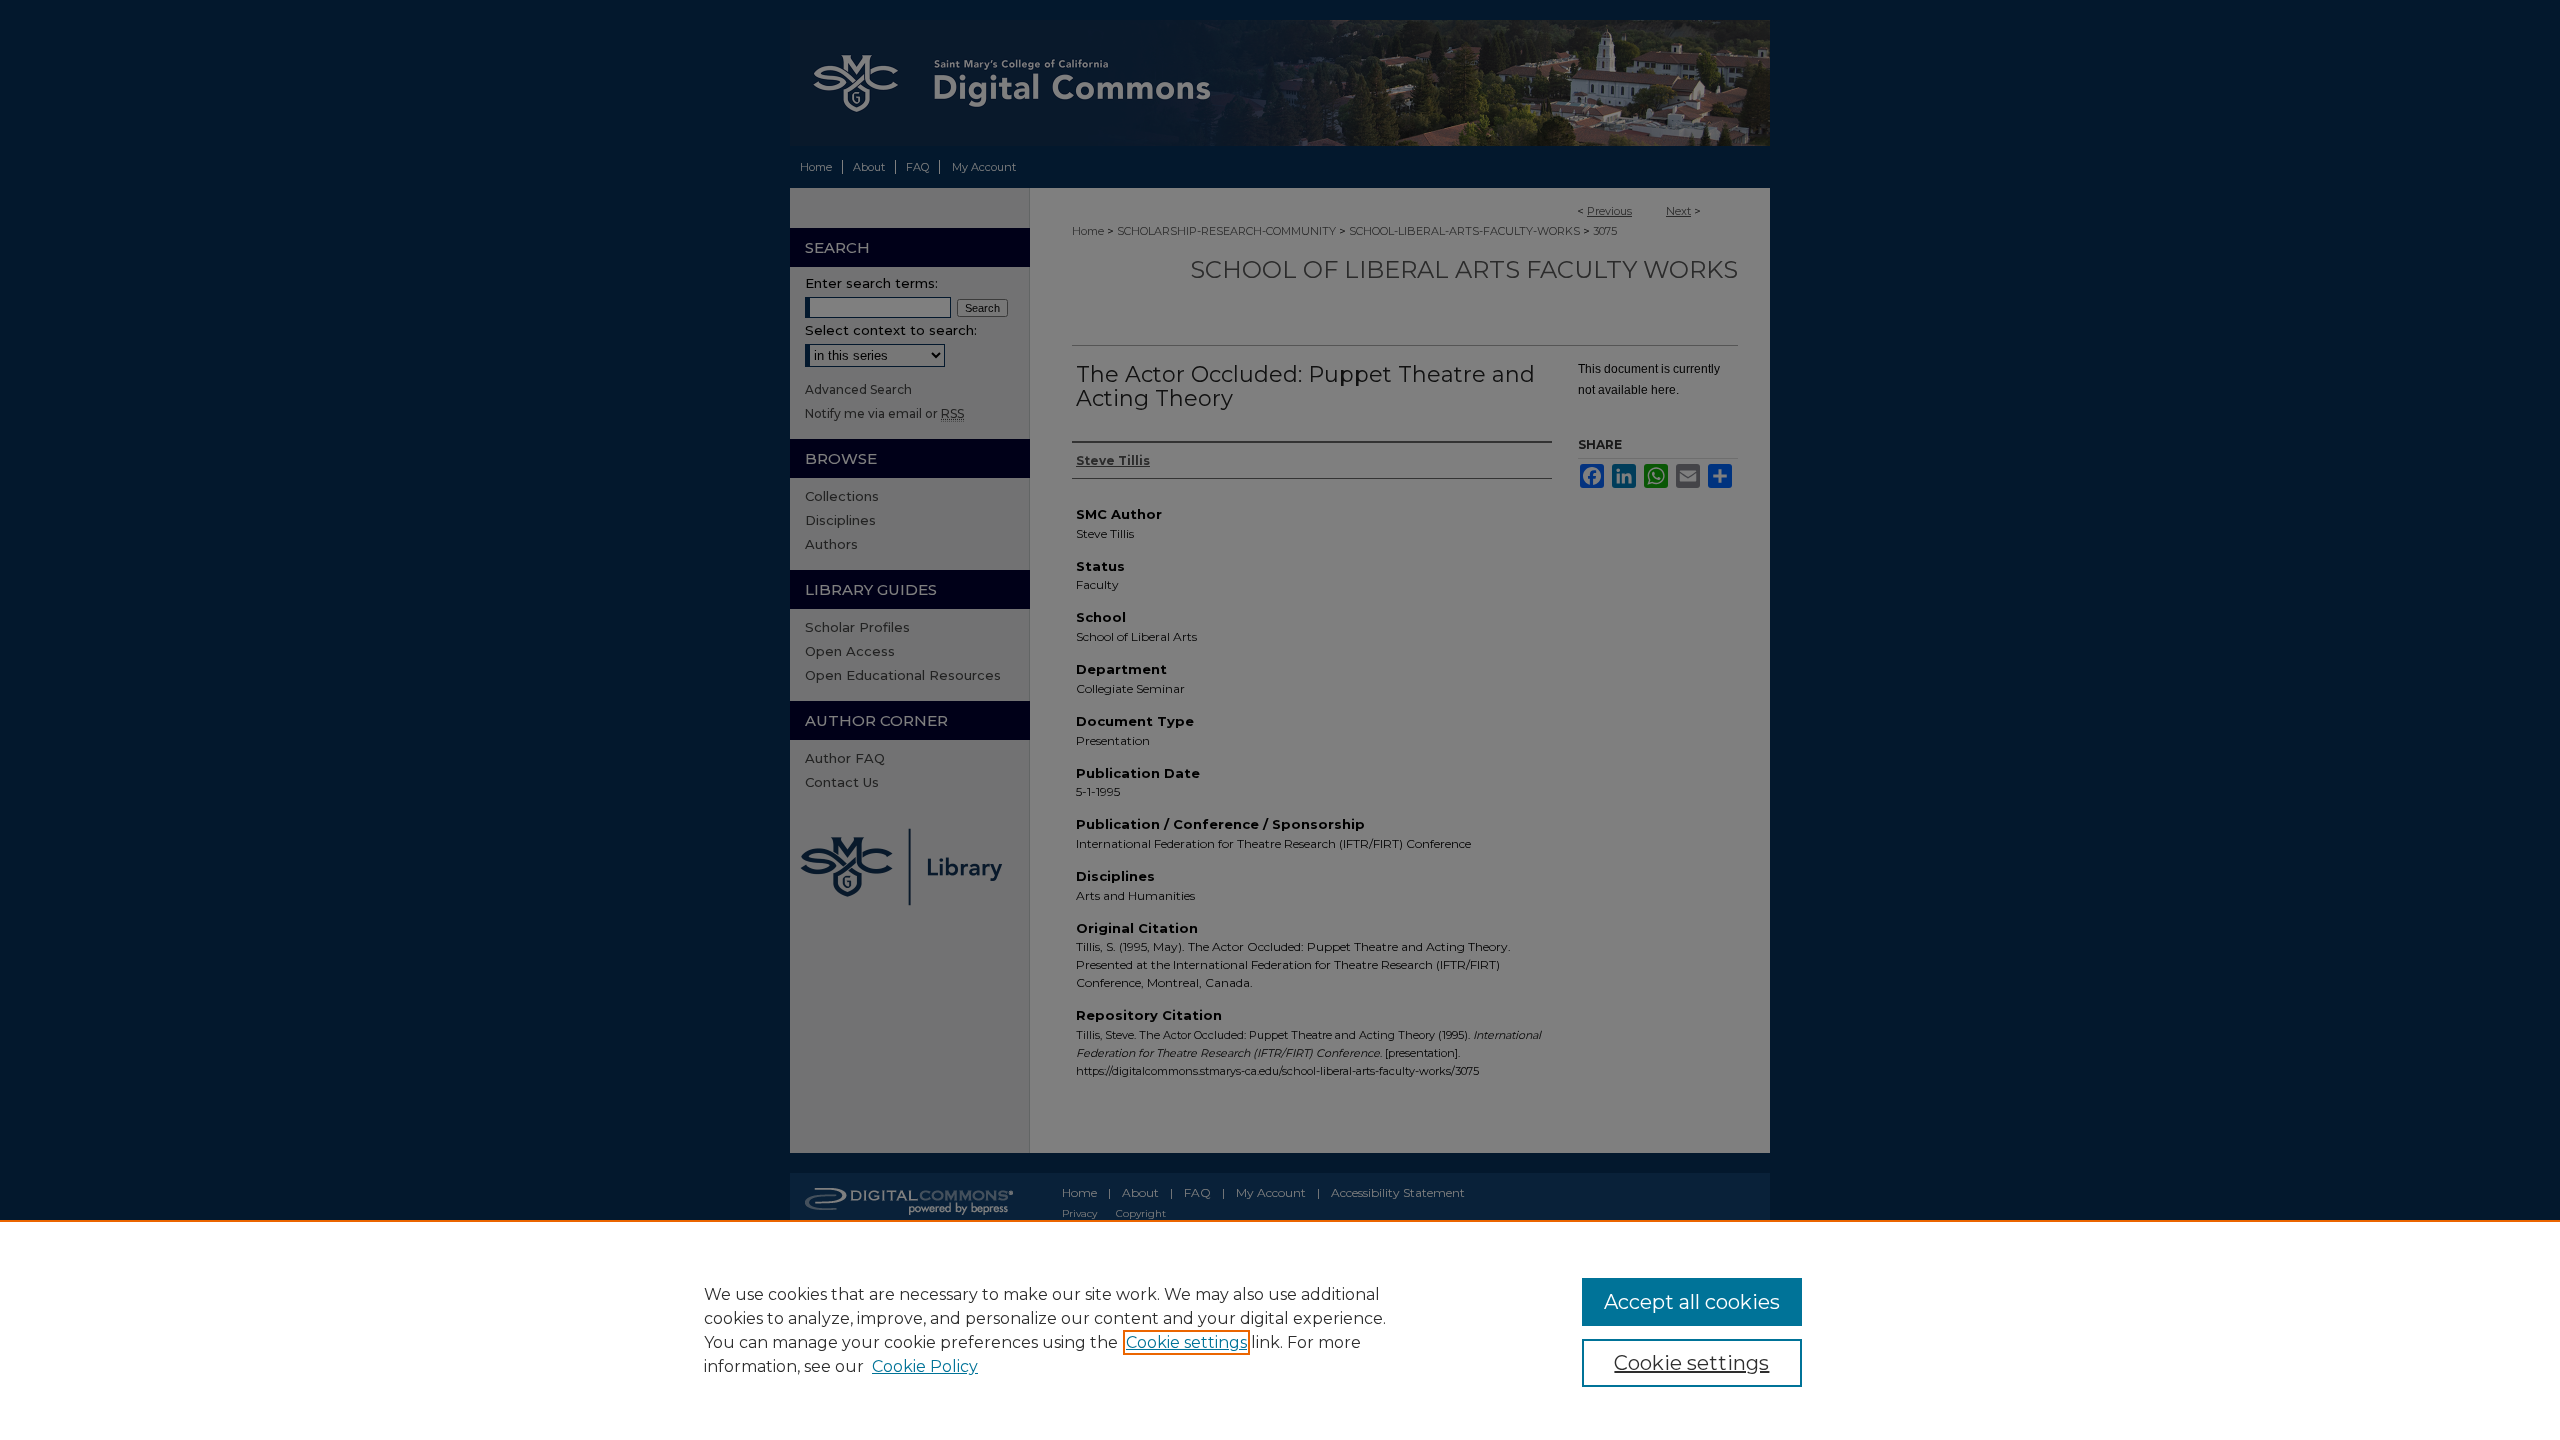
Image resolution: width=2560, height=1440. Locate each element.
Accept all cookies (1692, 1302)
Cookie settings (1186, 1342)
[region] (1280, 1330)
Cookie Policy (925, 1366)
